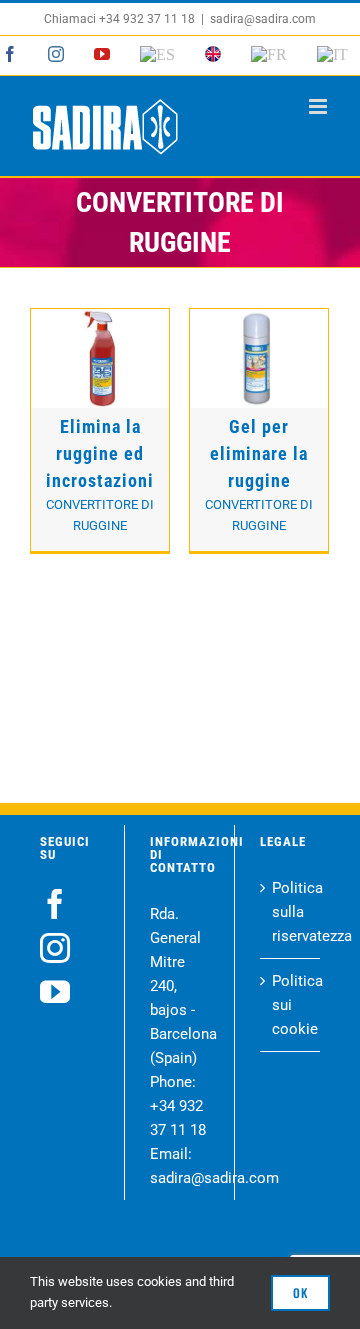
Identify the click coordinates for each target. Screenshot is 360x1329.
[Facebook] (55, 904)
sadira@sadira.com (263, 19)
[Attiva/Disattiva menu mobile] (319, 106)
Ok (300, 1292)
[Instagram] (55, 948)
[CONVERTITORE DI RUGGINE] (100, 358)
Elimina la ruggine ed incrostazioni (100, 453)
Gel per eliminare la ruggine (259, 453)
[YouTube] (55, 992)
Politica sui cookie (291, 1005)
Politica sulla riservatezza (291, 912)
